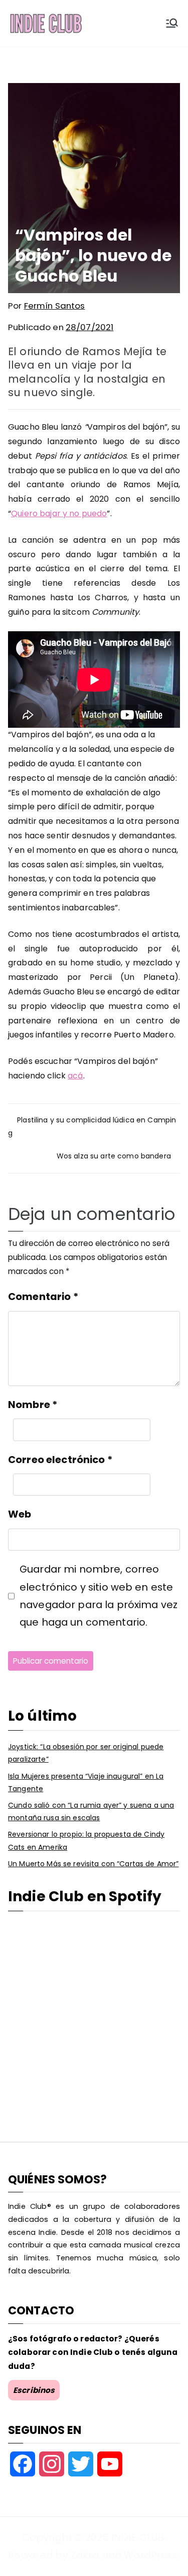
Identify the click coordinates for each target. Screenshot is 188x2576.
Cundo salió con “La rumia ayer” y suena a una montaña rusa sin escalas (91, 1811)
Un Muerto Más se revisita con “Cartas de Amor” (93, 1864)
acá (75, 1076)
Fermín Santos (55, 306)
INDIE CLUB (138, 2537)
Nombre (33, 1405)
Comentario (43, 1297)
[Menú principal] (172, 23)
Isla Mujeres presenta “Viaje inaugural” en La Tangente (86, 1782)
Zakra (85, 2555)
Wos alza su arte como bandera (114, 1156)
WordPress (151, 2555)
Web (20, 1514)
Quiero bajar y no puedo (59, 513)
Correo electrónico (60, 1460)
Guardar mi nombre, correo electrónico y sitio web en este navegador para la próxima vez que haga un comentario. (99, 1596)
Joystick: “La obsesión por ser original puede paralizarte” (86, 1753)
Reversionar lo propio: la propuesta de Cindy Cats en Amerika (86, 1840)
